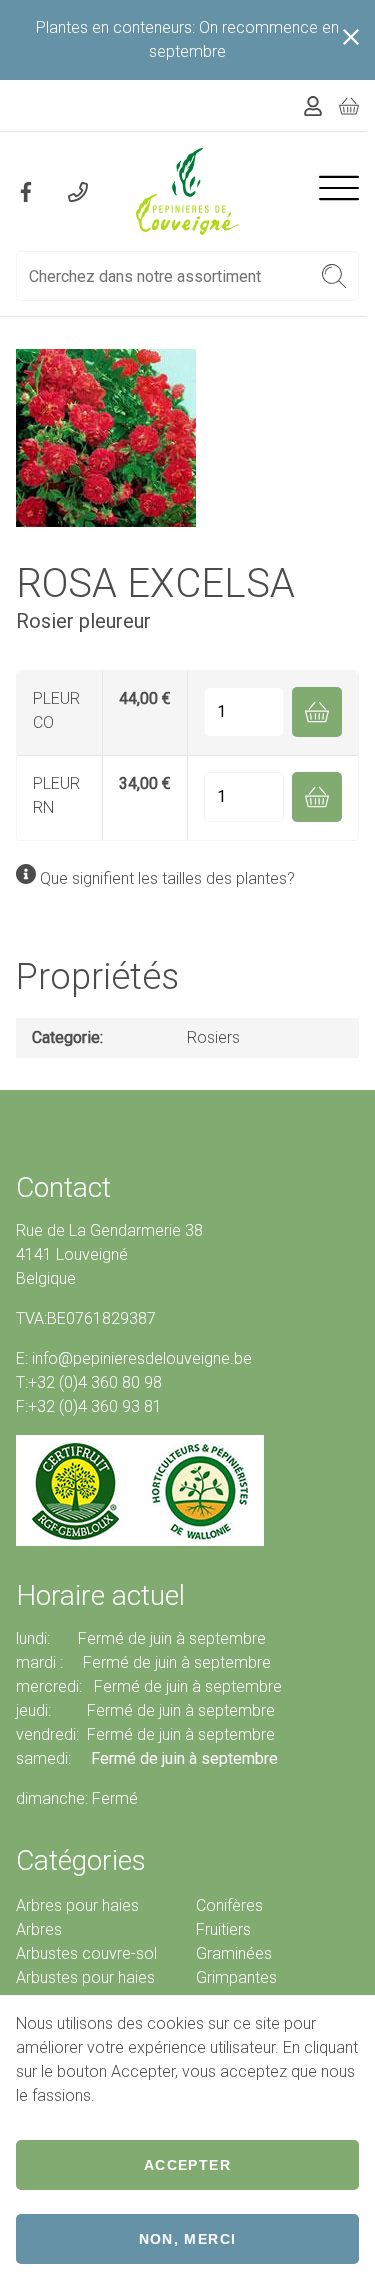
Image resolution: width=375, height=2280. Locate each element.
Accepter (187, 2165)
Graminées (234, 1953)
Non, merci (188, 2239)
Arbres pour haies (77, 1905)
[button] (334, 276)
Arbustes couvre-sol (86, 1953)
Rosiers (213, 1037)
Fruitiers (223, 1929)
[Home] (188, 191)
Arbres (39, 1929)
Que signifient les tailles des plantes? (167, 878)
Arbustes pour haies (85, 1977)
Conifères (229, 1905)
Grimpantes (236, 1977)
